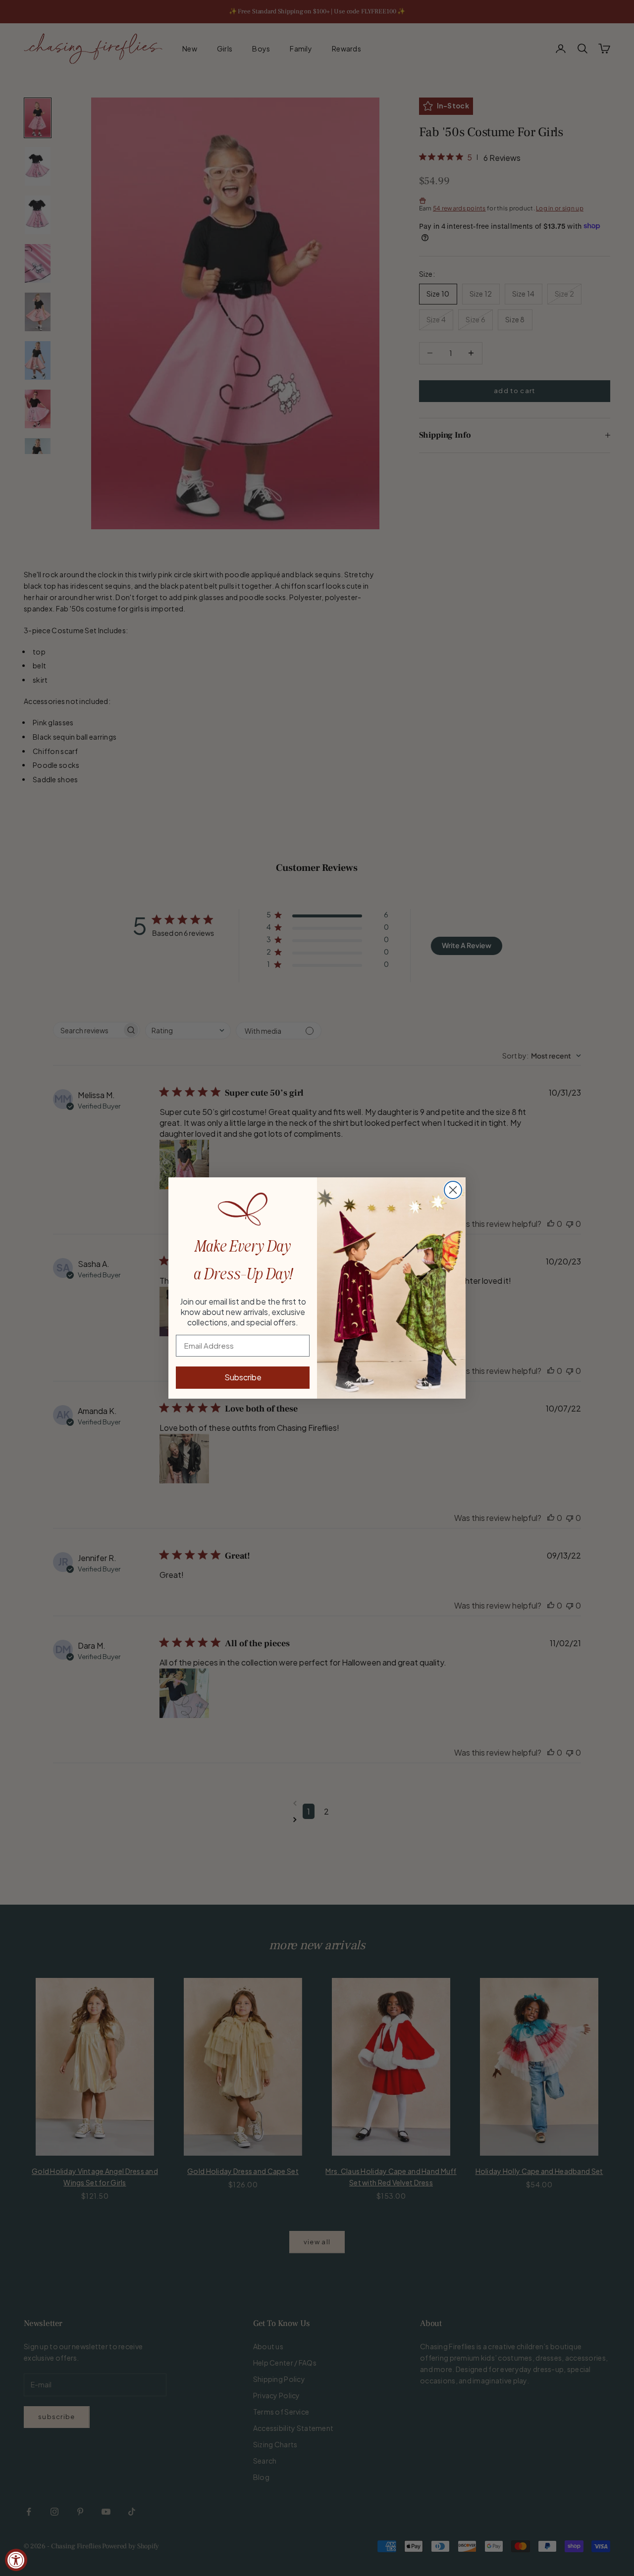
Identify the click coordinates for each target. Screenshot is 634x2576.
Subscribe (243, 1377)
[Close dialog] (453, 1190)
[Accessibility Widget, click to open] (16, 2560)
